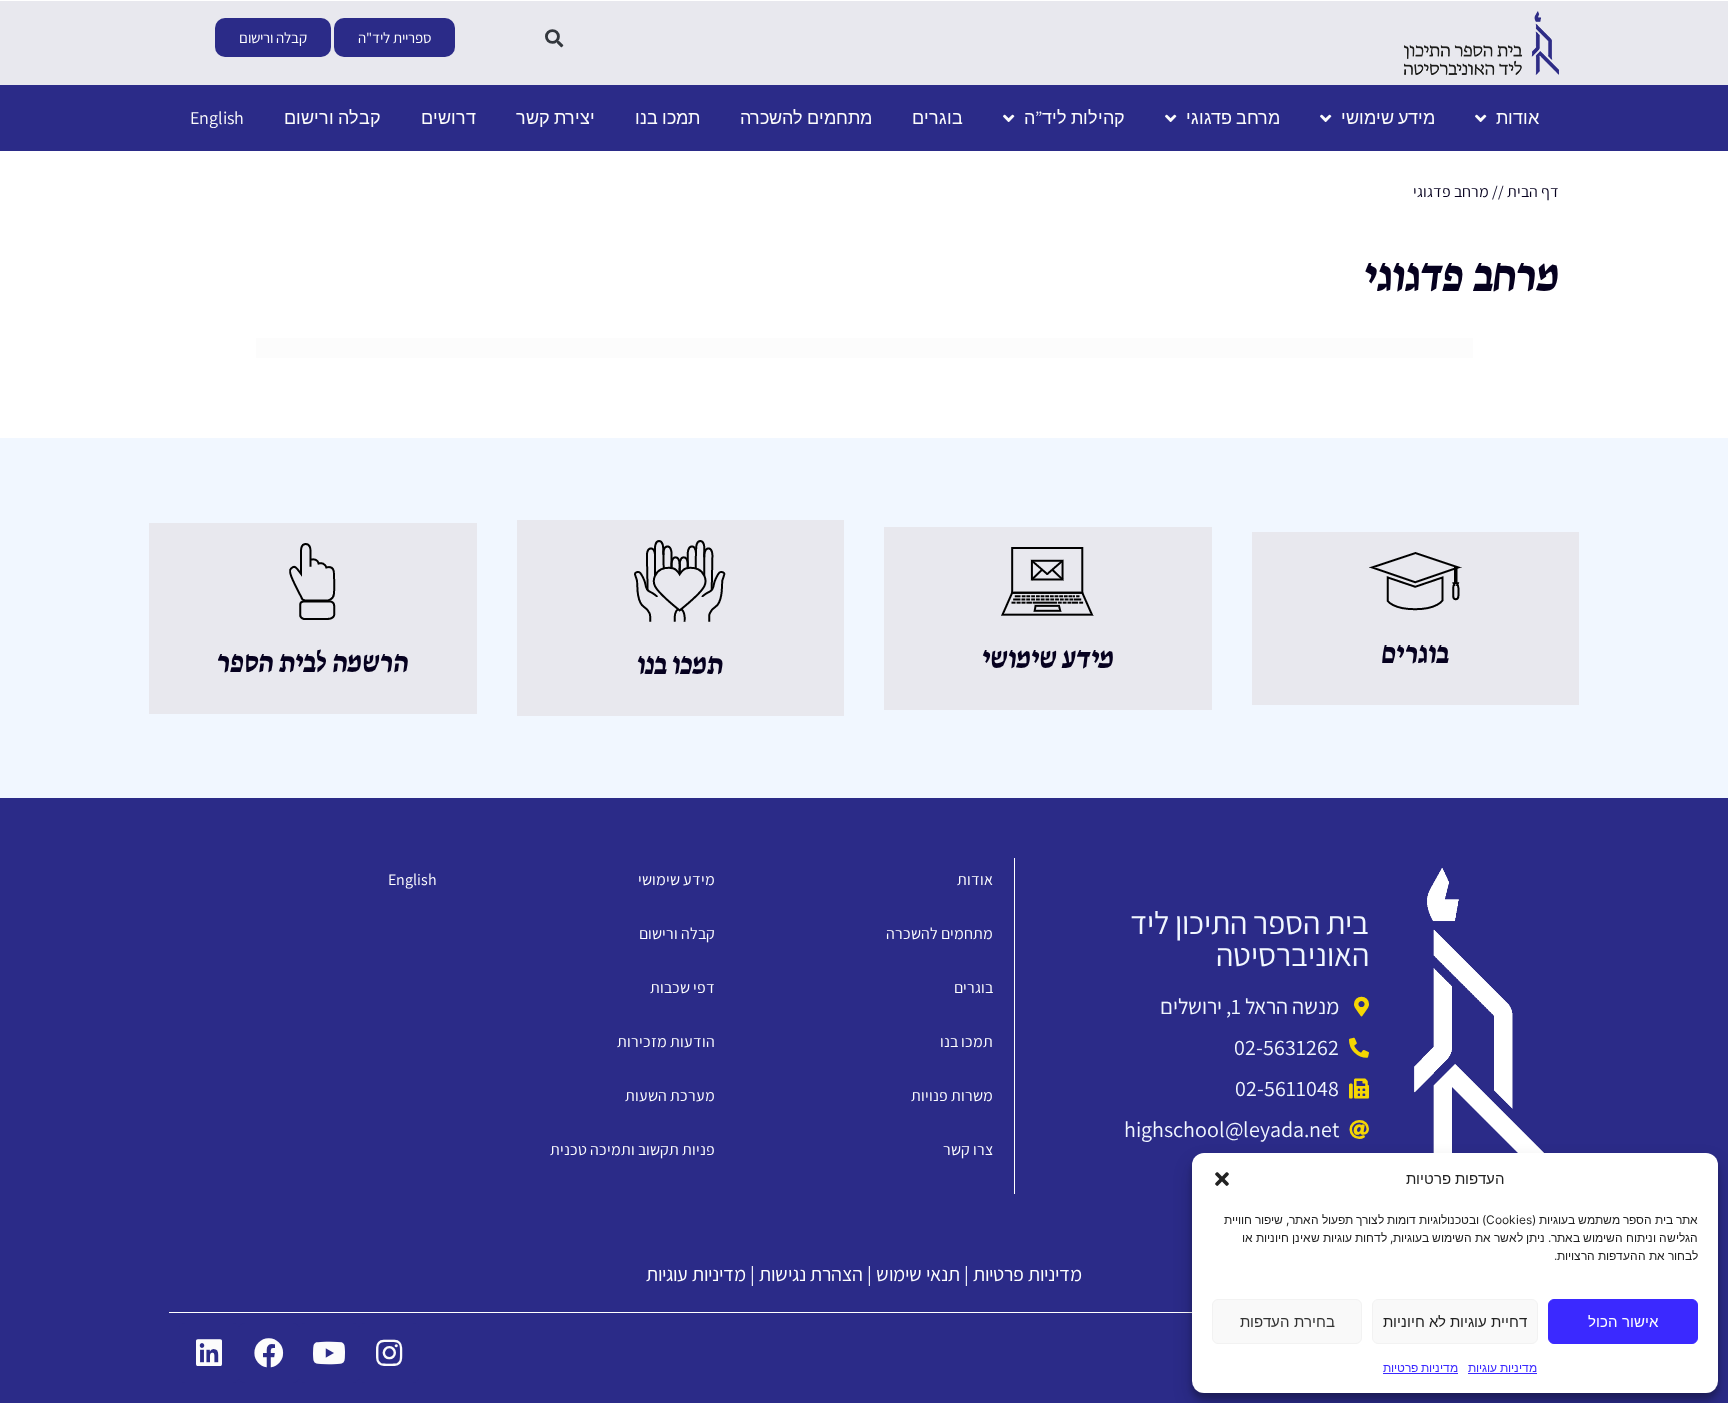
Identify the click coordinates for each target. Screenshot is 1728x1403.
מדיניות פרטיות (1420, 1367)
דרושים (448, 117)
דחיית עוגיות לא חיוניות (1455, 1321)
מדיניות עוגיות (1502, 1367)
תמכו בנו (667, 117)
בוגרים (937, 117)
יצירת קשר (555, 117)
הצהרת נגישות (811, 1274)
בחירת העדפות (1287, 1321)
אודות (1517, 117)
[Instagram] (389, 1353)
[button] (1222, 1179)
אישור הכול (1623, 1321)
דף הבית (1533, 191)
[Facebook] (269, 1353)
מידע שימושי (1388, 117)
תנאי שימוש (918, 1274)
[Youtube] (329, 1353)
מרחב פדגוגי (1233, 117)
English (217, 117)
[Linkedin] (209, 1353)
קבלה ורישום (332, 117)
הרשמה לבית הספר (312, 664)
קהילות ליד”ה (1074, 117)
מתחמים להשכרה (806, 117)
